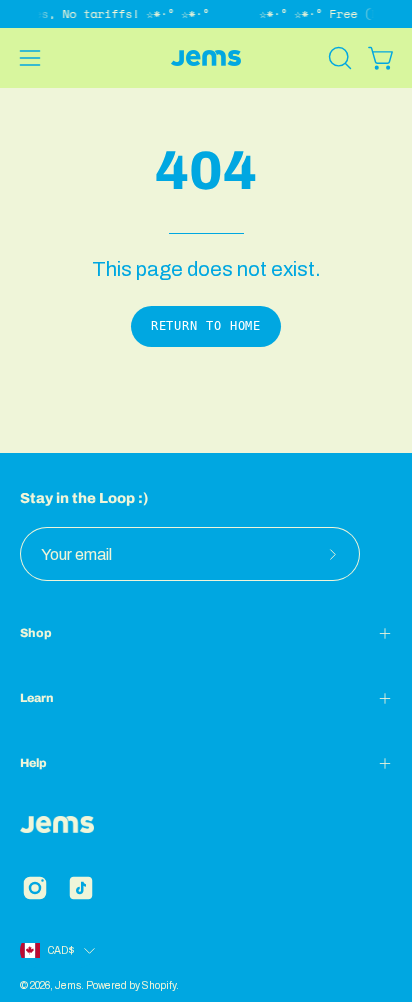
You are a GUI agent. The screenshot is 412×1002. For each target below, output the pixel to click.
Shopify (159, 985)
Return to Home (206, 326)
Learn (37, 698)
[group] (206, 14)
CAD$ (61, 950)
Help (33, 763)
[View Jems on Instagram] (35, 888)
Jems (68, 985)
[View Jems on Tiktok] (81, 888)
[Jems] (206, 58)
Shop (36, 633)
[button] (338, 58)
